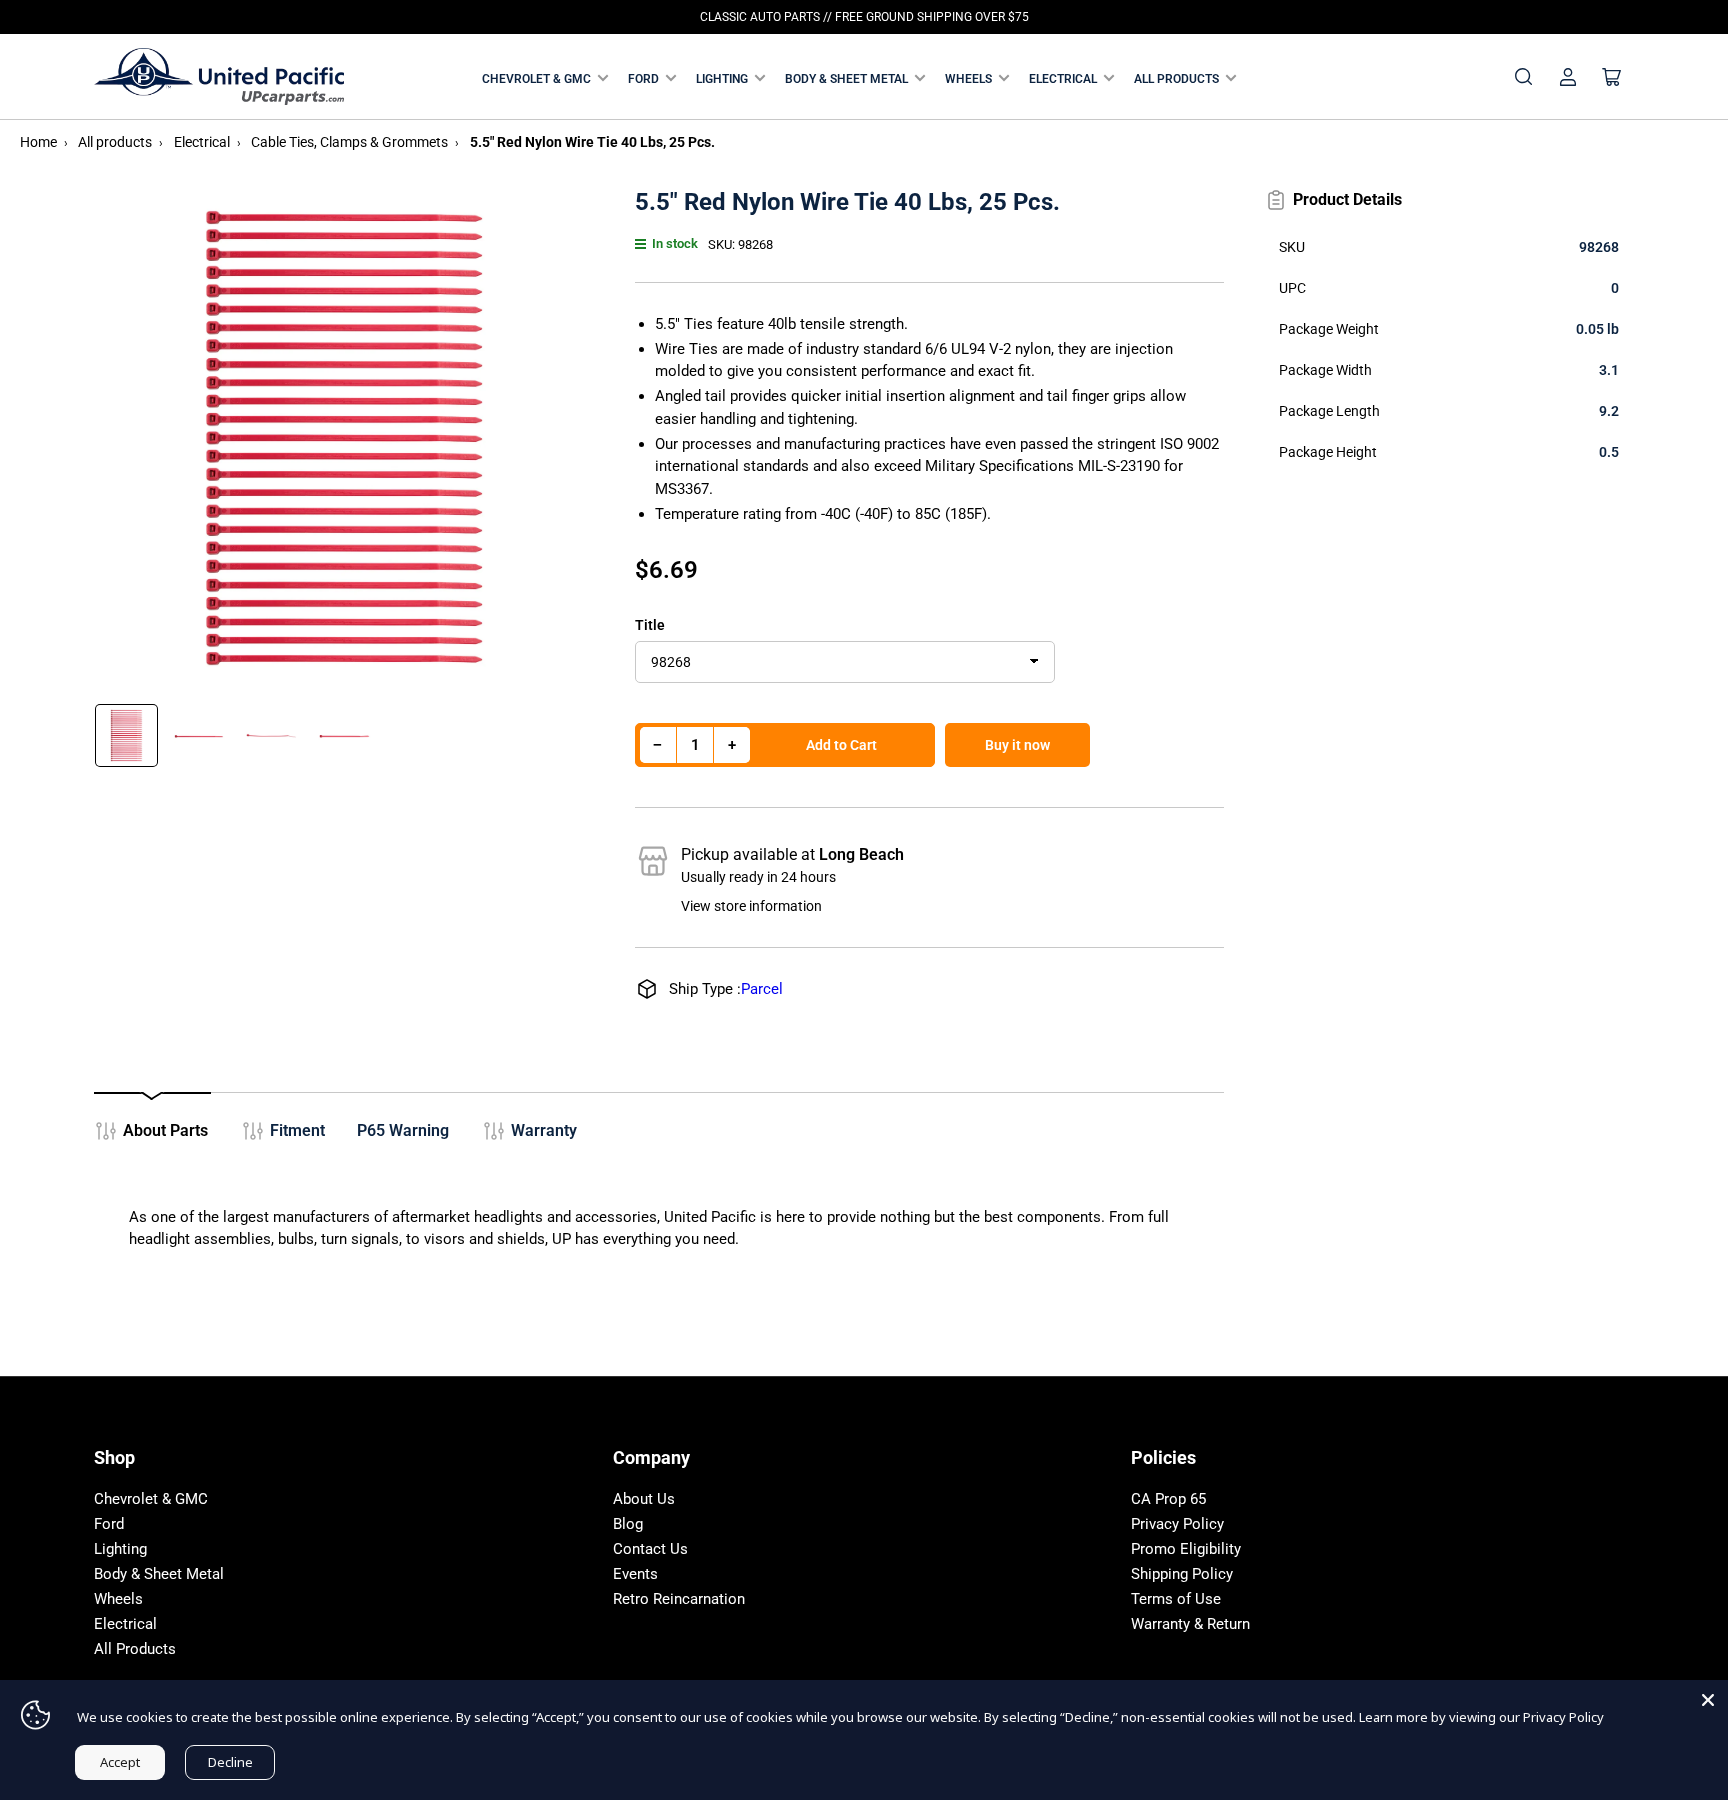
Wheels (968, 79)
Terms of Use (1176, 1599)
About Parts (165, 1130)
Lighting (722, 79)
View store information (751, 906)
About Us (644, 1499)
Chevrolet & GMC (536, 79)
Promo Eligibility (1186, 1549)
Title (650, 625)
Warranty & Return (1190, 1624)
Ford (643, 79)
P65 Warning (403, 1130)
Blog (628, 1524)
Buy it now (1017, 745)
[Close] (1708, 1700)
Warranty (544, 1130)
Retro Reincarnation (679, 1599)
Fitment (297, 1130)
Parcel (762, 989)
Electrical (1063, 79)
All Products (1176, 79)
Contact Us (650, 1549)
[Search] (1524, 77)
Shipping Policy (1182, 1574)
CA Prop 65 (1168, 1499)
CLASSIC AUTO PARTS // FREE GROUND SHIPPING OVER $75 (864, 17)
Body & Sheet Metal (846, 79)
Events (635, 1574)
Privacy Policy (1177, 1524)
